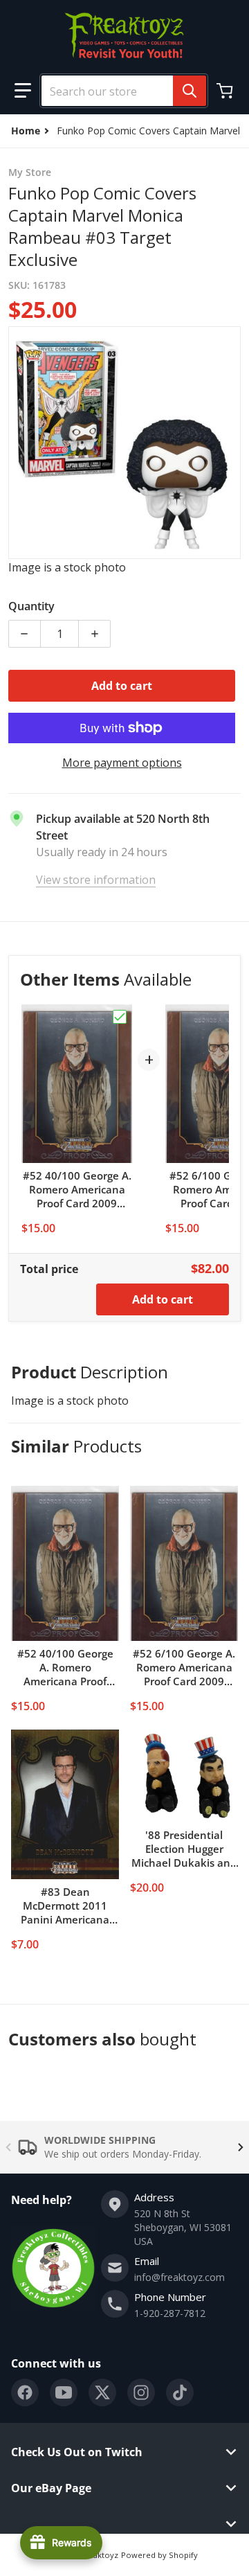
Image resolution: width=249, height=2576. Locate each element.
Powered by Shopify (159, 2555)
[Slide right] (241, 2147)
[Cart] (226, 91)
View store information (96, 880)
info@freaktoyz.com (179, 2277)
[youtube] (64, 2392)
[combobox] (118, 91)
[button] (23, 91)
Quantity (31, 606)
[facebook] (25, 2392)
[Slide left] (8, 2147)
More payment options (122, 763)
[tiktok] (180, 2392)
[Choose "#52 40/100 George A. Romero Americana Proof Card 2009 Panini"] (120, 1017)
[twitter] (102, 2392)
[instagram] (141, 2392)
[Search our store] (190, 91)
